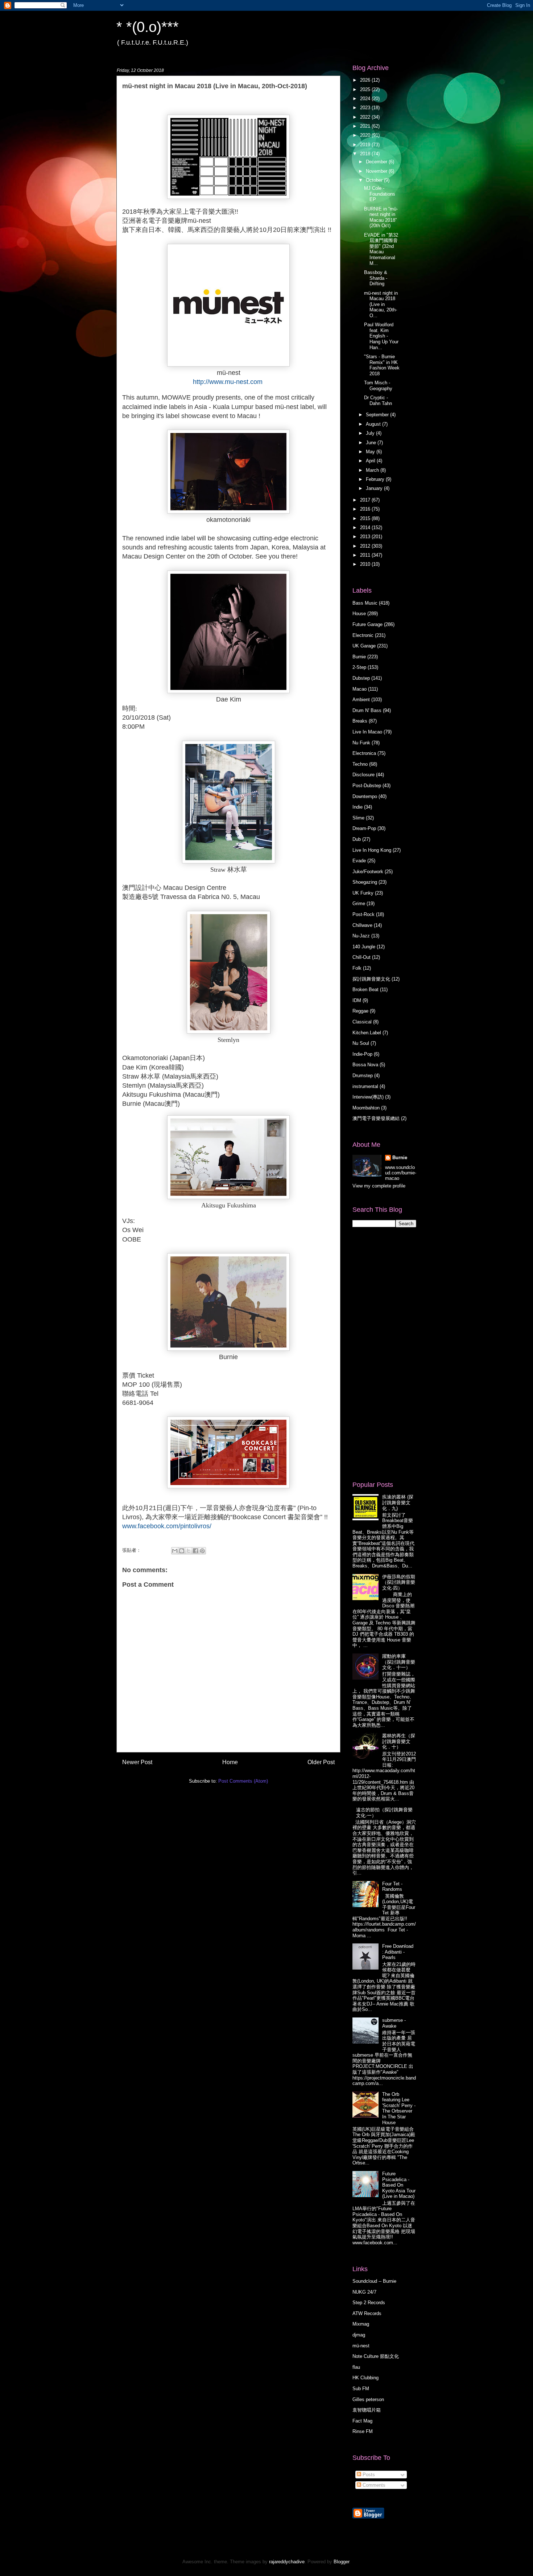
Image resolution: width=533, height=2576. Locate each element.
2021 (366, 126)
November (377, 171)
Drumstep (363, 1076)
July (371, 433)
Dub (357, 839)
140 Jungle (364, 947)
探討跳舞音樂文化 (371, 979)
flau (356, 2367)
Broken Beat (365, 989)
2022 (366, 117)
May (371, 452)
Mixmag (361, 2324)
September (378, 415)
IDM (357, 1000)
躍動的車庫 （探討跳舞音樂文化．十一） (399, 1662)
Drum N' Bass (367, 710)
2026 (366, 80)
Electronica (364, 753)
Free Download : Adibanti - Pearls (398, 1952)
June (372, 443)
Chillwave (362, 925)
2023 (366, 108)
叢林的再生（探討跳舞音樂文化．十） (399, 1741)
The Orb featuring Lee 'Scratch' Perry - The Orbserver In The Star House (399, 2108)
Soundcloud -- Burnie (374, 2281)
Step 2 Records (369, 2303)
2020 (366, 135)
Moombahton (366, 1108)
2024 (366, 99)
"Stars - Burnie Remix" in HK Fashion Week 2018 (382, 365)
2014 (366, 528)
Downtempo (365, 796)
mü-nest (361, 2346)
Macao (360, 689)
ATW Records (367, 2313)
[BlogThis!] (182, 1551)
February (376, 479)
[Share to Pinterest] (202, 1551)
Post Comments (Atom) (243, 1781)
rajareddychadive (287, 2562)
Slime (358, 818)
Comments (373, 2485)
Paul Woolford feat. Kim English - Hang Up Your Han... (381, 336)
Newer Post (137, 1762)
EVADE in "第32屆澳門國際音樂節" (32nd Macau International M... (381, 249)
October (375, 180)
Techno (360, 764)
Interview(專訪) (368, 1097)
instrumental (365, 1086)
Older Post (321, 1762)
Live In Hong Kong (372, 850)
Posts (368, 2475)
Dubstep (361, 678)
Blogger (341, 2562)
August (374, 424)
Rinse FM (363, 2431)
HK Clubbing (365, 2378)
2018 (366, 154)
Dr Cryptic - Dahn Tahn (378, 400)
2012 (366, 546)
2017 (366, 500)
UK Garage (364, 646)
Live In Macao (367, 732)
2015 (366, 518)
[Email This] (175, 1551)
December (377, 162)
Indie (358, 807)
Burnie (359, 657)
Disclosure (363, 775)
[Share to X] (189, 1551)
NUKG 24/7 (364, 2292)
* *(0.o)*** (148, 27)
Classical (362, 1022)
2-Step (359, 667)
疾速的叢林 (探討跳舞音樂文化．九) (398, 1502)
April (371, 461)
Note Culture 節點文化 (376, 2356)
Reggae (360, 1011)
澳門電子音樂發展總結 (376, 1118)
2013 (366, 537)
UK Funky (363, 893)
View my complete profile (379, 1186)
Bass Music (365, 603)
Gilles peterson (368, 2399)
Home (230, 1762)
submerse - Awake (394, 2023)
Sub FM (361, 2389)
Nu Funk (361, 743)
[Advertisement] (381, 1354)
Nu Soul (361, 1043)
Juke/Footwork (368, 872)
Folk (357, 968)
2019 (366, 145)
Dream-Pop (364, 828)
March (373, 470)
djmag (359, 2335)
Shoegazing (365, 882)
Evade (359, 861)
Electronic (363, 635)
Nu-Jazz (361, 936)
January (375, 488)
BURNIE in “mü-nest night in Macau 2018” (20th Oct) (381, 217)
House (359, 614)
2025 (366, 89)
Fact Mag (362, 2421)
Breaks (360, 721)
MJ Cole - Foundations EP (380, 194)
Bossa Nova (365, 1065)
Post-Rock (363, 914)
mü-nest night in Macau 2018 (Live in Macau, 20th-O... (381, 304)
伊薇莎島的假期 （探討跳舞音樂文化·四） (399, 1582)
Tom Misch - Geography (378, 386)
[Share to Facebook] (195, 1551)
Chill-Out (361, 957)
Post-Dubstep (367, 786)
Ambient (361, 700)
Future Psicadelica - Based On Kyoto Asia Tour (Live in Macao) (399, 2185)
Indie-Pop (362, 1054)
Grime (359, 903)
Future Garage (367, 624)
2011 (366, 555)
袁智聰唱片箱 (367, 2410)
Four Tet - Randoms (392, 1887)
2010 (366, 564)
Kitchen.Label (367, 1033)
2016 (366, 509)
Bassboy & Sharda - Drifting (376, 278)
